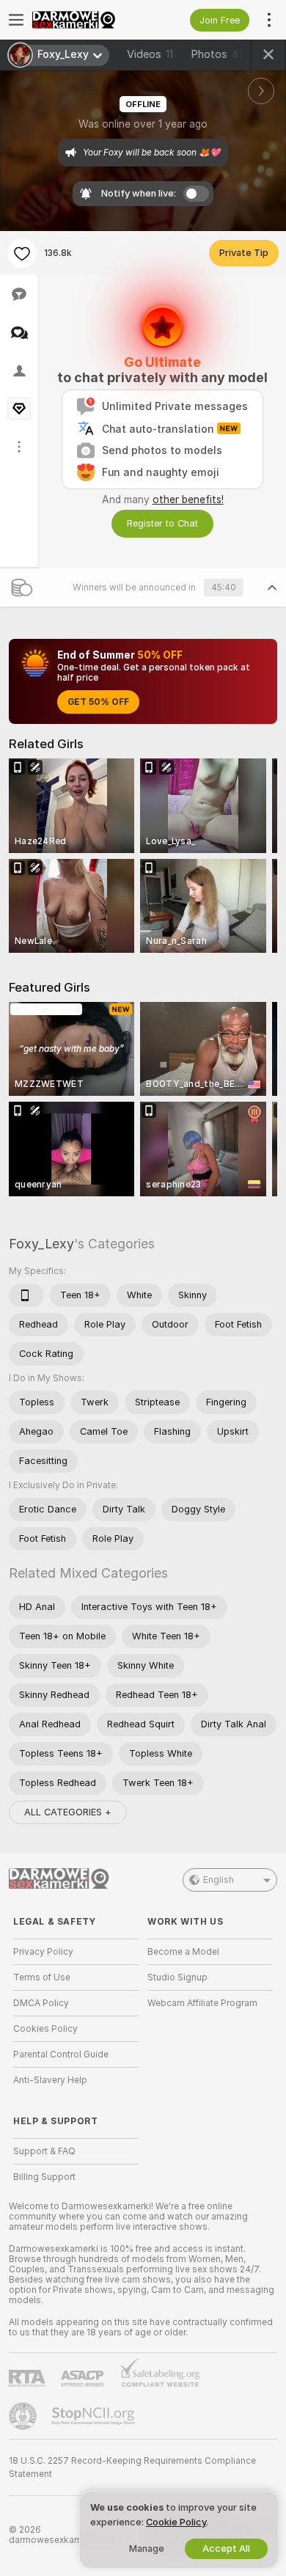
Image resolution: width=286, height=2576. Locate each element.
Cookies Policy (45, 2029)
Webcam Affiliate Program (202, 2003)
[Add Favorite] (22, 253)
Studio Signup (177, 1977)
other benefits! (188, 500)
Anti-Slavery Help (50, 2080)
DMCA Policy (41, 2003)
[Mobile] (26, 1295)
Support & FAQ (44, 2151)
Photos (217, 54)
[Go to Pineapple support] (24, 2416)
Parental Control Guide (61, 2054)
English (219, 1880)
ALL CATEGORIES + (68, 1812)
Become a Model (183, 1952)
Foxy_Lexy (41, 1244)
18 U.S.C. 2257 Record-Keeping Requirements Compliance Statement (132, 2467)
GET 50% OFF (98, 702)
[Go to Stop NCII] (95, 2416)
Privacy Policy (43, 1952)
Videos (150, 54)
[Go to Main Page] (88, 20)
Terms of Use (42, 1977)
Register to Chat (162, 523)
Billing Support (44, 2177)
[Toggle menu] (16, 20)
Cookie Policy (176, 2522)
